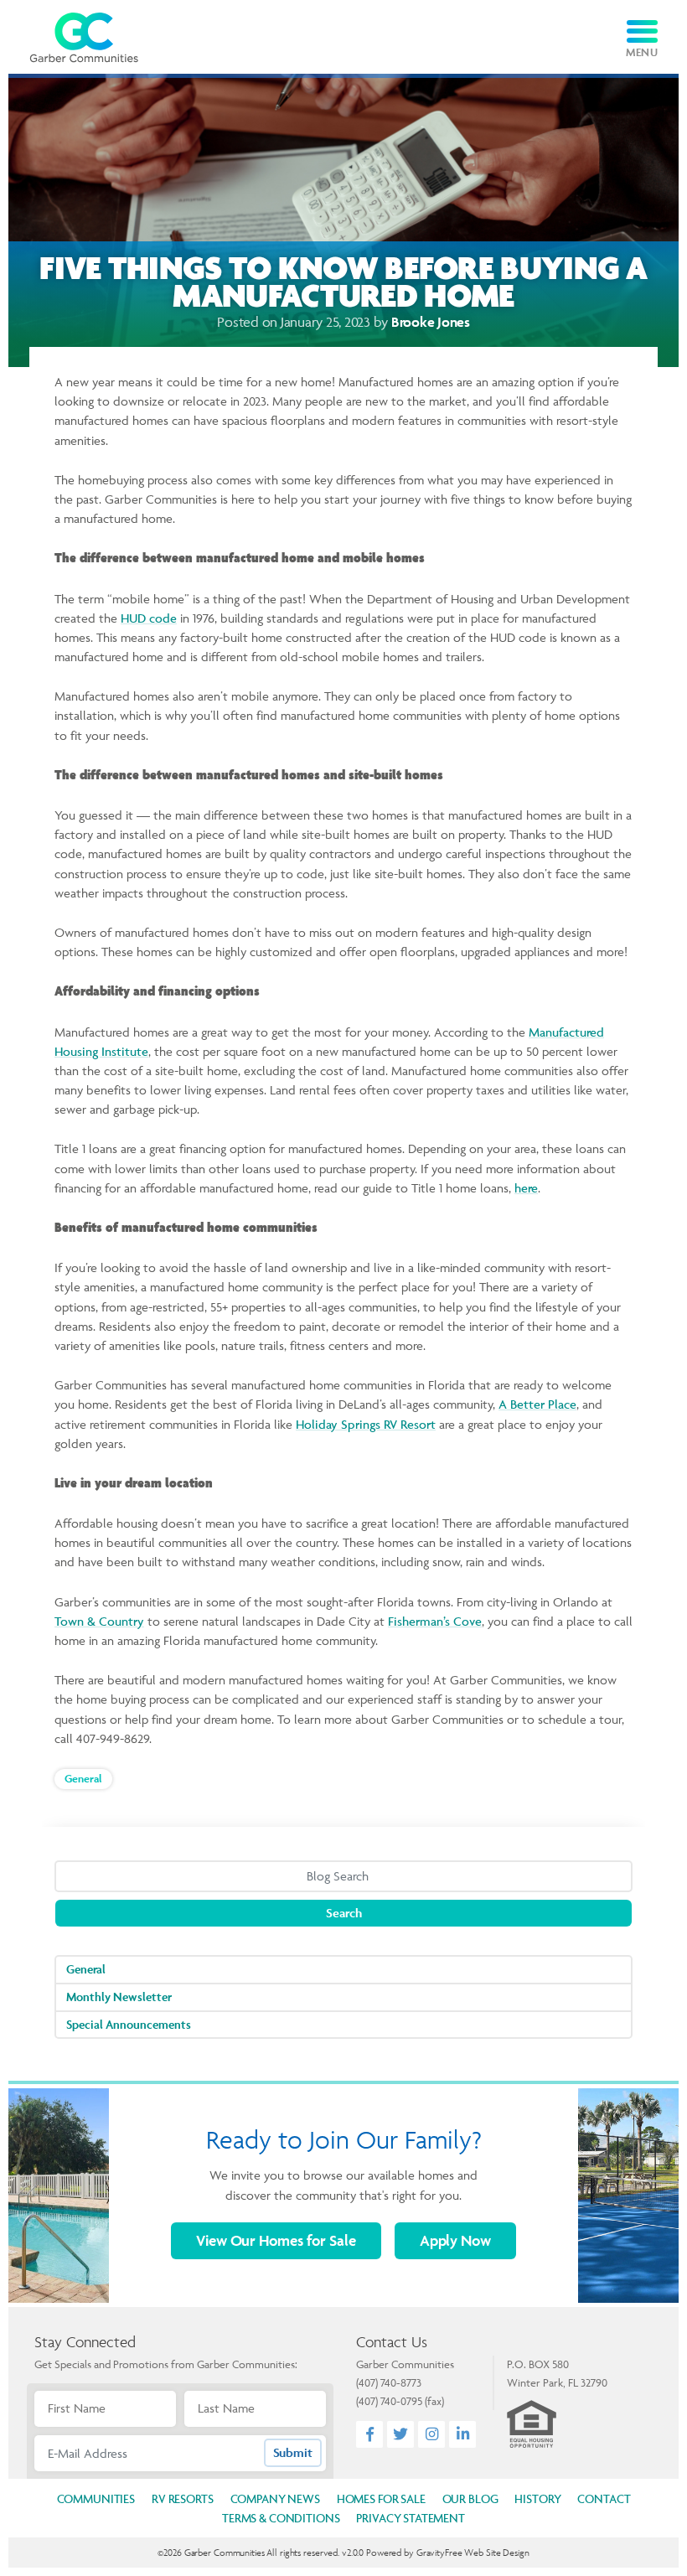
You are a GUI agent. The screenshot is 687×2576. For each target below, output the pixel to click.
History (537, 2498)
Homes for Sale (276, 2240)
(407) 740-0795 (389, 2401)
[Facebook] (370, 2434)
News (275, 2498)
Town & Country (99, 1621)
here (526, 1188)
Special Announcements (129, 2024)
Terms (281, 2518)
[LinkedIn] (463, 2434)
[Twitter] (400, 2434)
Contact (604, 2498)
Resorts (183, 2498)
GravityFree (439, 2552)
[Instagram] (432, 2434)
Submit (293, 2452)
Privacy (410, 2518)
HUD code (149, 618)
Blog (470, 2498)
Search (344, 1913)
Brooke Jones (431, 322)
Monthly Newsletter (119, 1997)
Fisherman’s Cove (435, 1621)
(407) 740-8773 (389, 2382)
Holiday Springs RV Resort (366, 1424)
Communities (96, 2498)
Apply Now (455, 2240)
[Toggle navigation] (642, 31)
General (83, 1779)
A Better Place (537, 1404)
